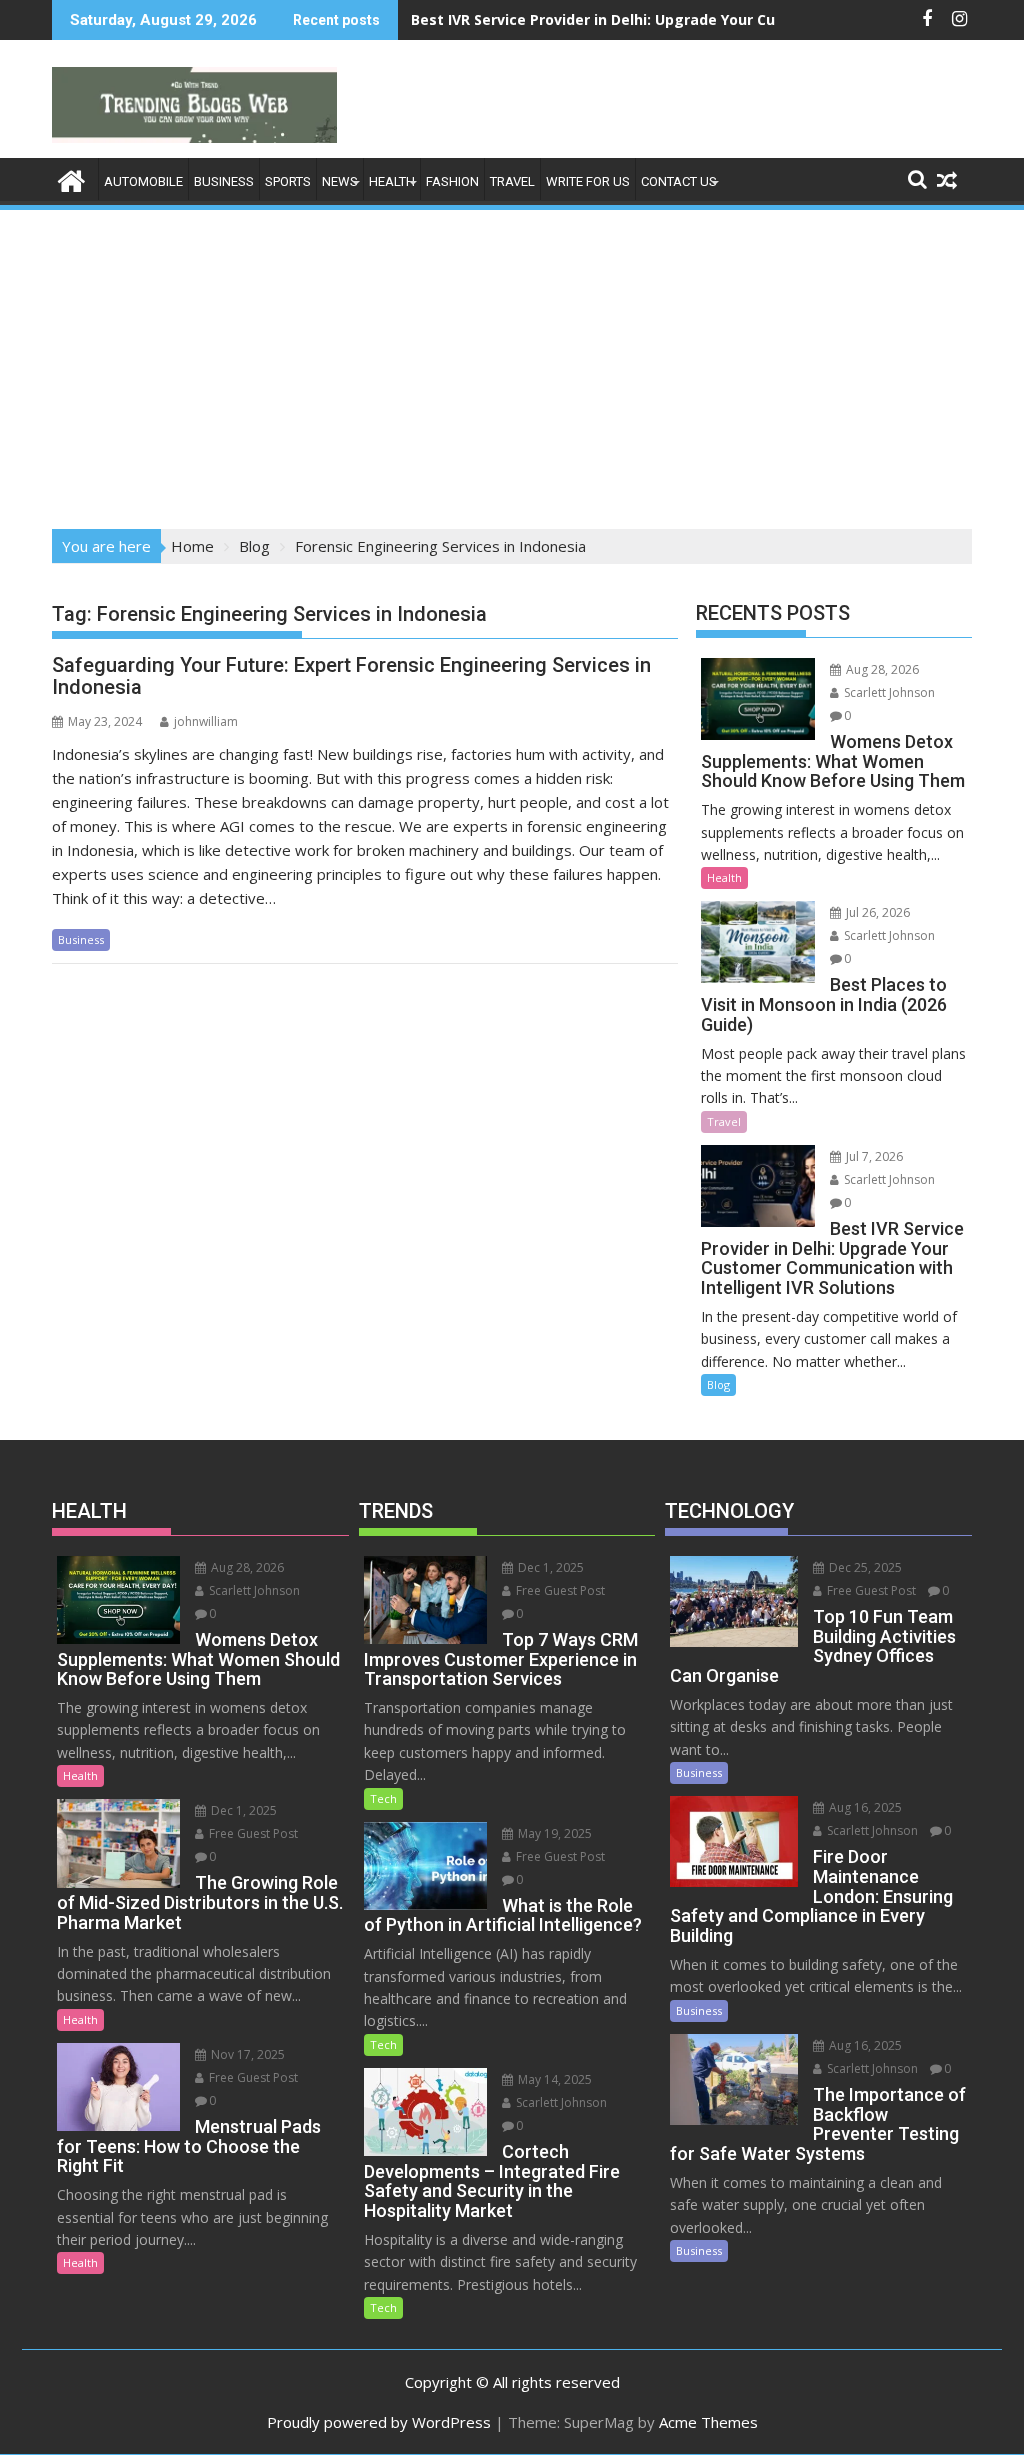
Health (392, 181)
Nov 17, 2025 (246, 2054)
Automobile (143, 181)
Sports (288, 181)
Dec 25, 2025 (864, 1567)
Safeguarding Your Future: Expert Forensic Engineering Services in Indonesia (351, 676)
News (340, 181)
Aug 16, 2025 (864, 1807)
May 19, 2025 (553, 1833)
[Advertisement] (512, 363)
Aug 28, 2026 (881, 669)
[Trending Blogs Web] (71, 178)
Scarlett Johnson (888, 692)
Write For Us (588, 181)
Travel (512, 181)
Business (224, 181)
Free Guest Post (252, 1833)
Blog (718, 1384)
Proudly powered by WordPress (379, 2422)
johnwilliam (206, 721)
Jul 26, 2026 (876, 912)
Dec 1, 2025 (242, 1810)
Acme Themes (708, 2422)
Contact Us (679, 181)
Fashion (452, 181)
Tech (383, 1798)
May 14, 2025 (553, 2079)
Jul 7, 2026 (873, 1156)
